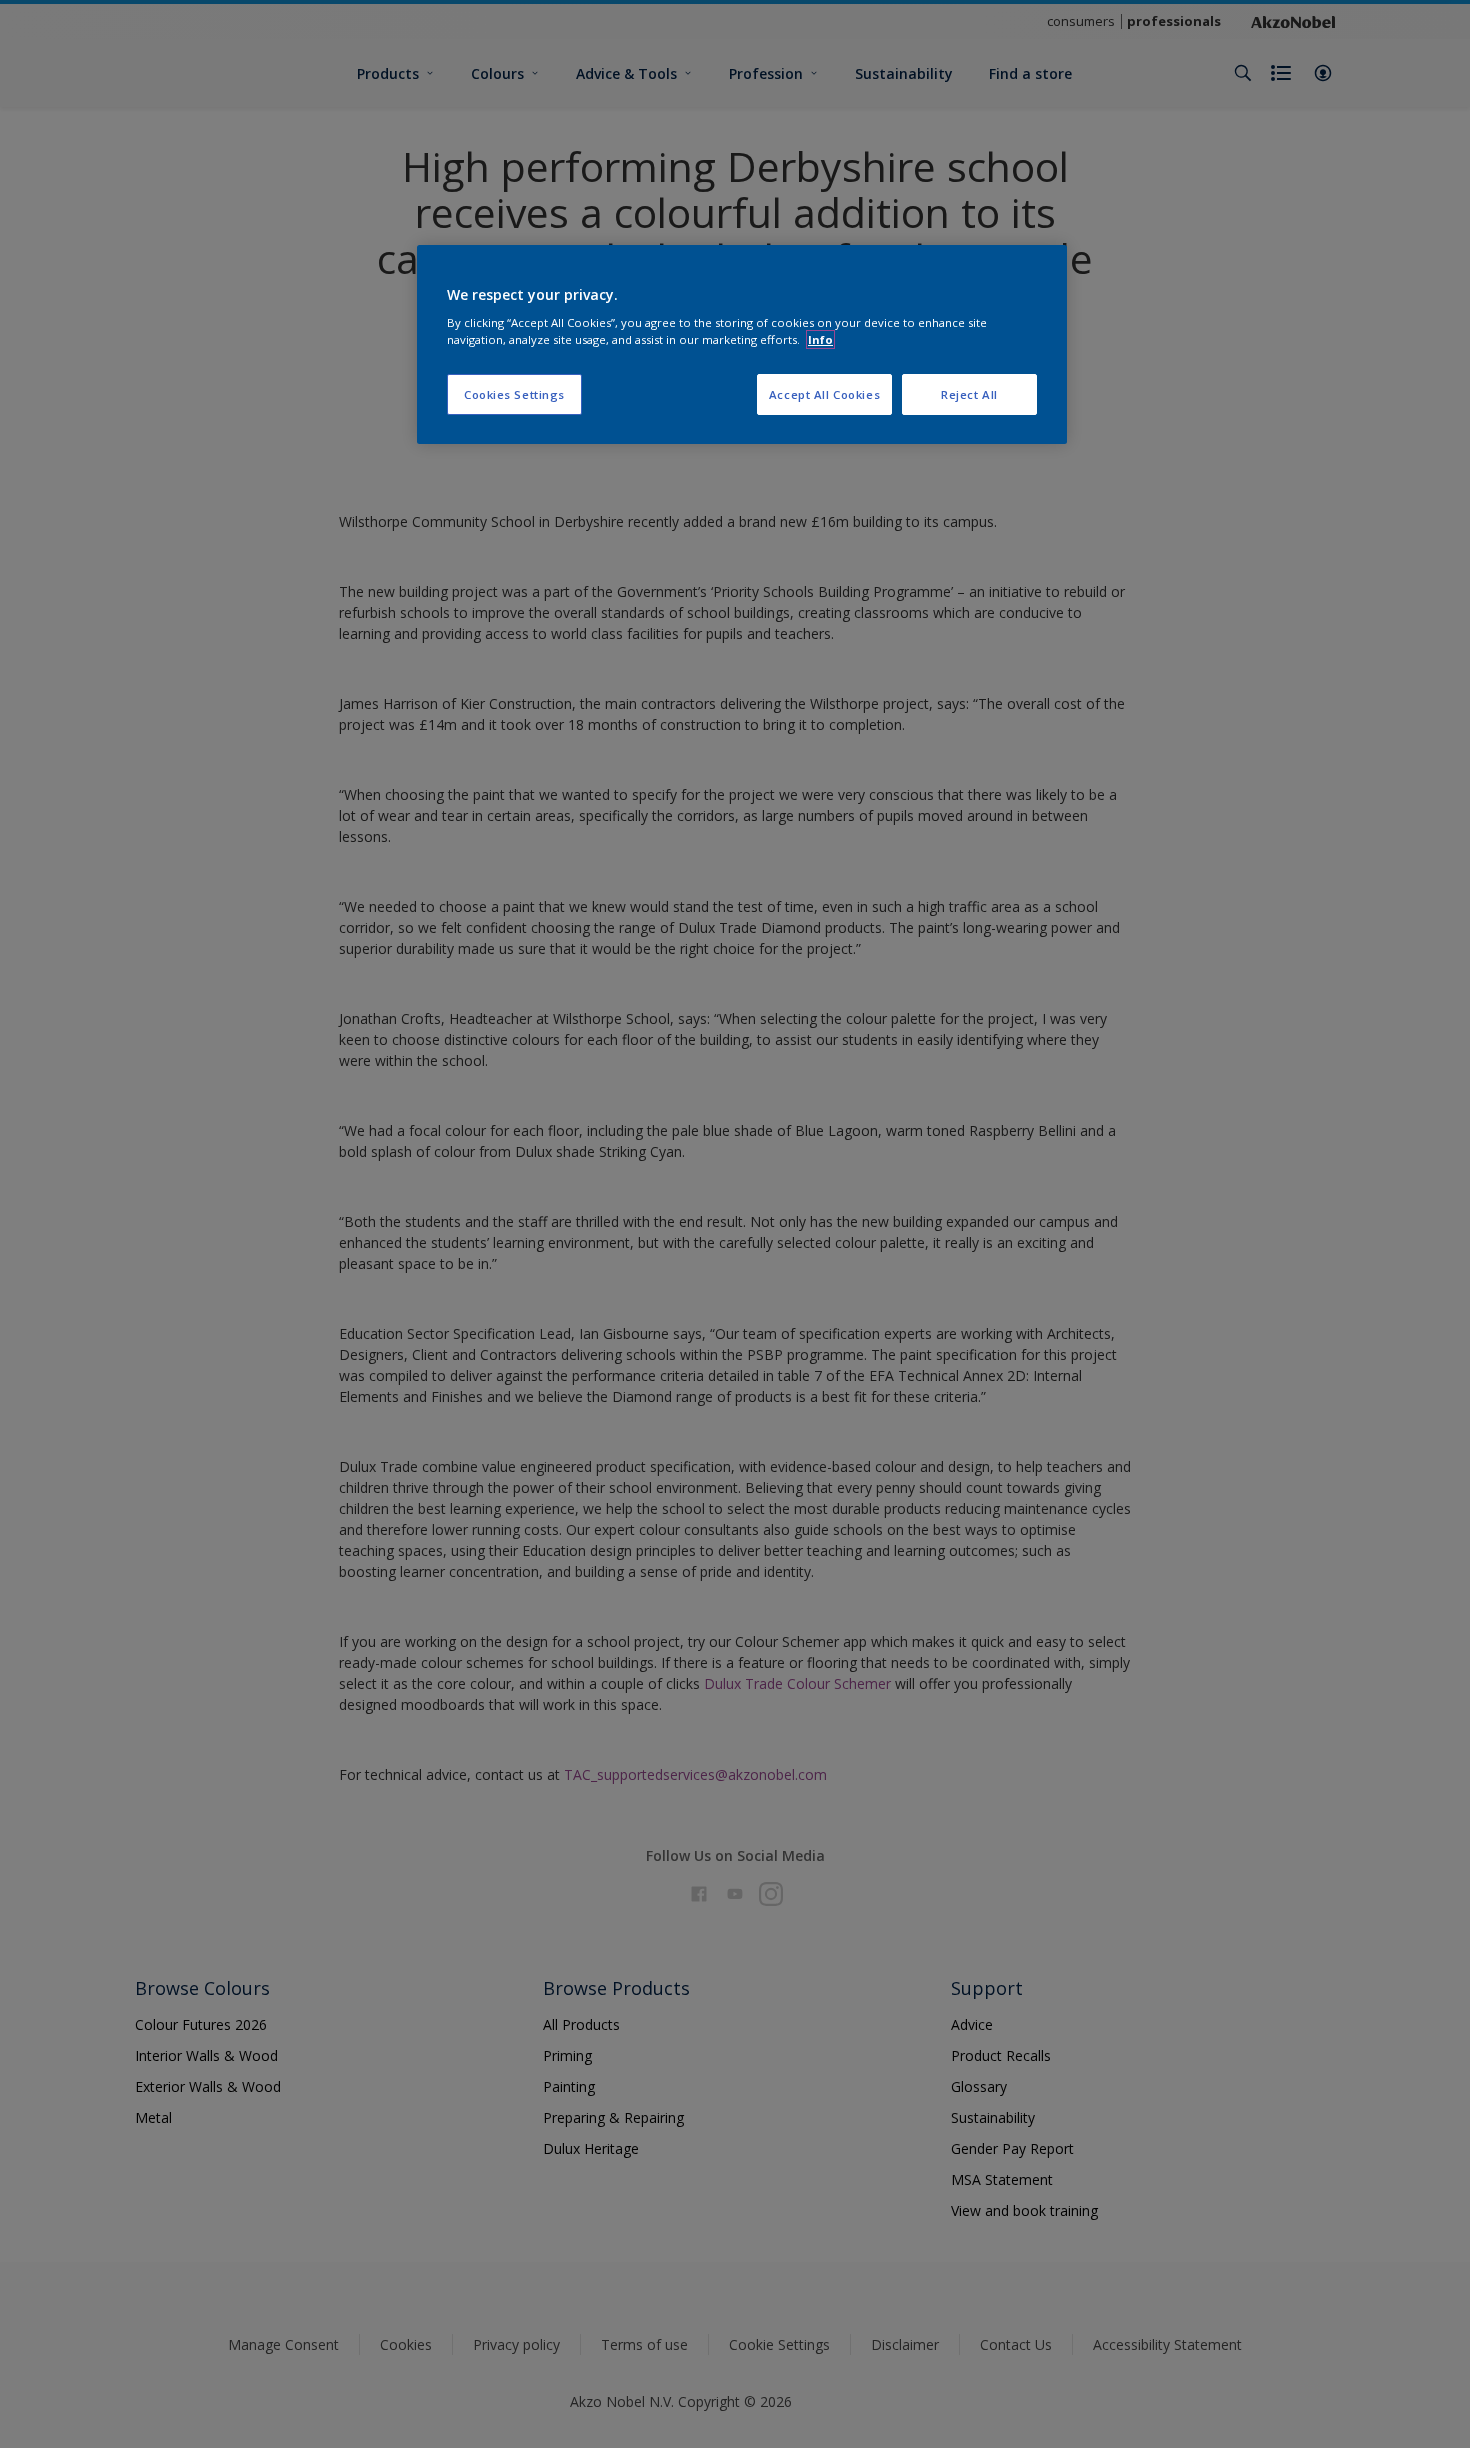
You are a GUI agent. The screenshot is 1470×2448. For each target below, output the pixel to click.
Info (820, 339)
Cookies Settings (514, 394)
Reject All (969, 394)
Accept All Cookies (824, 394)
